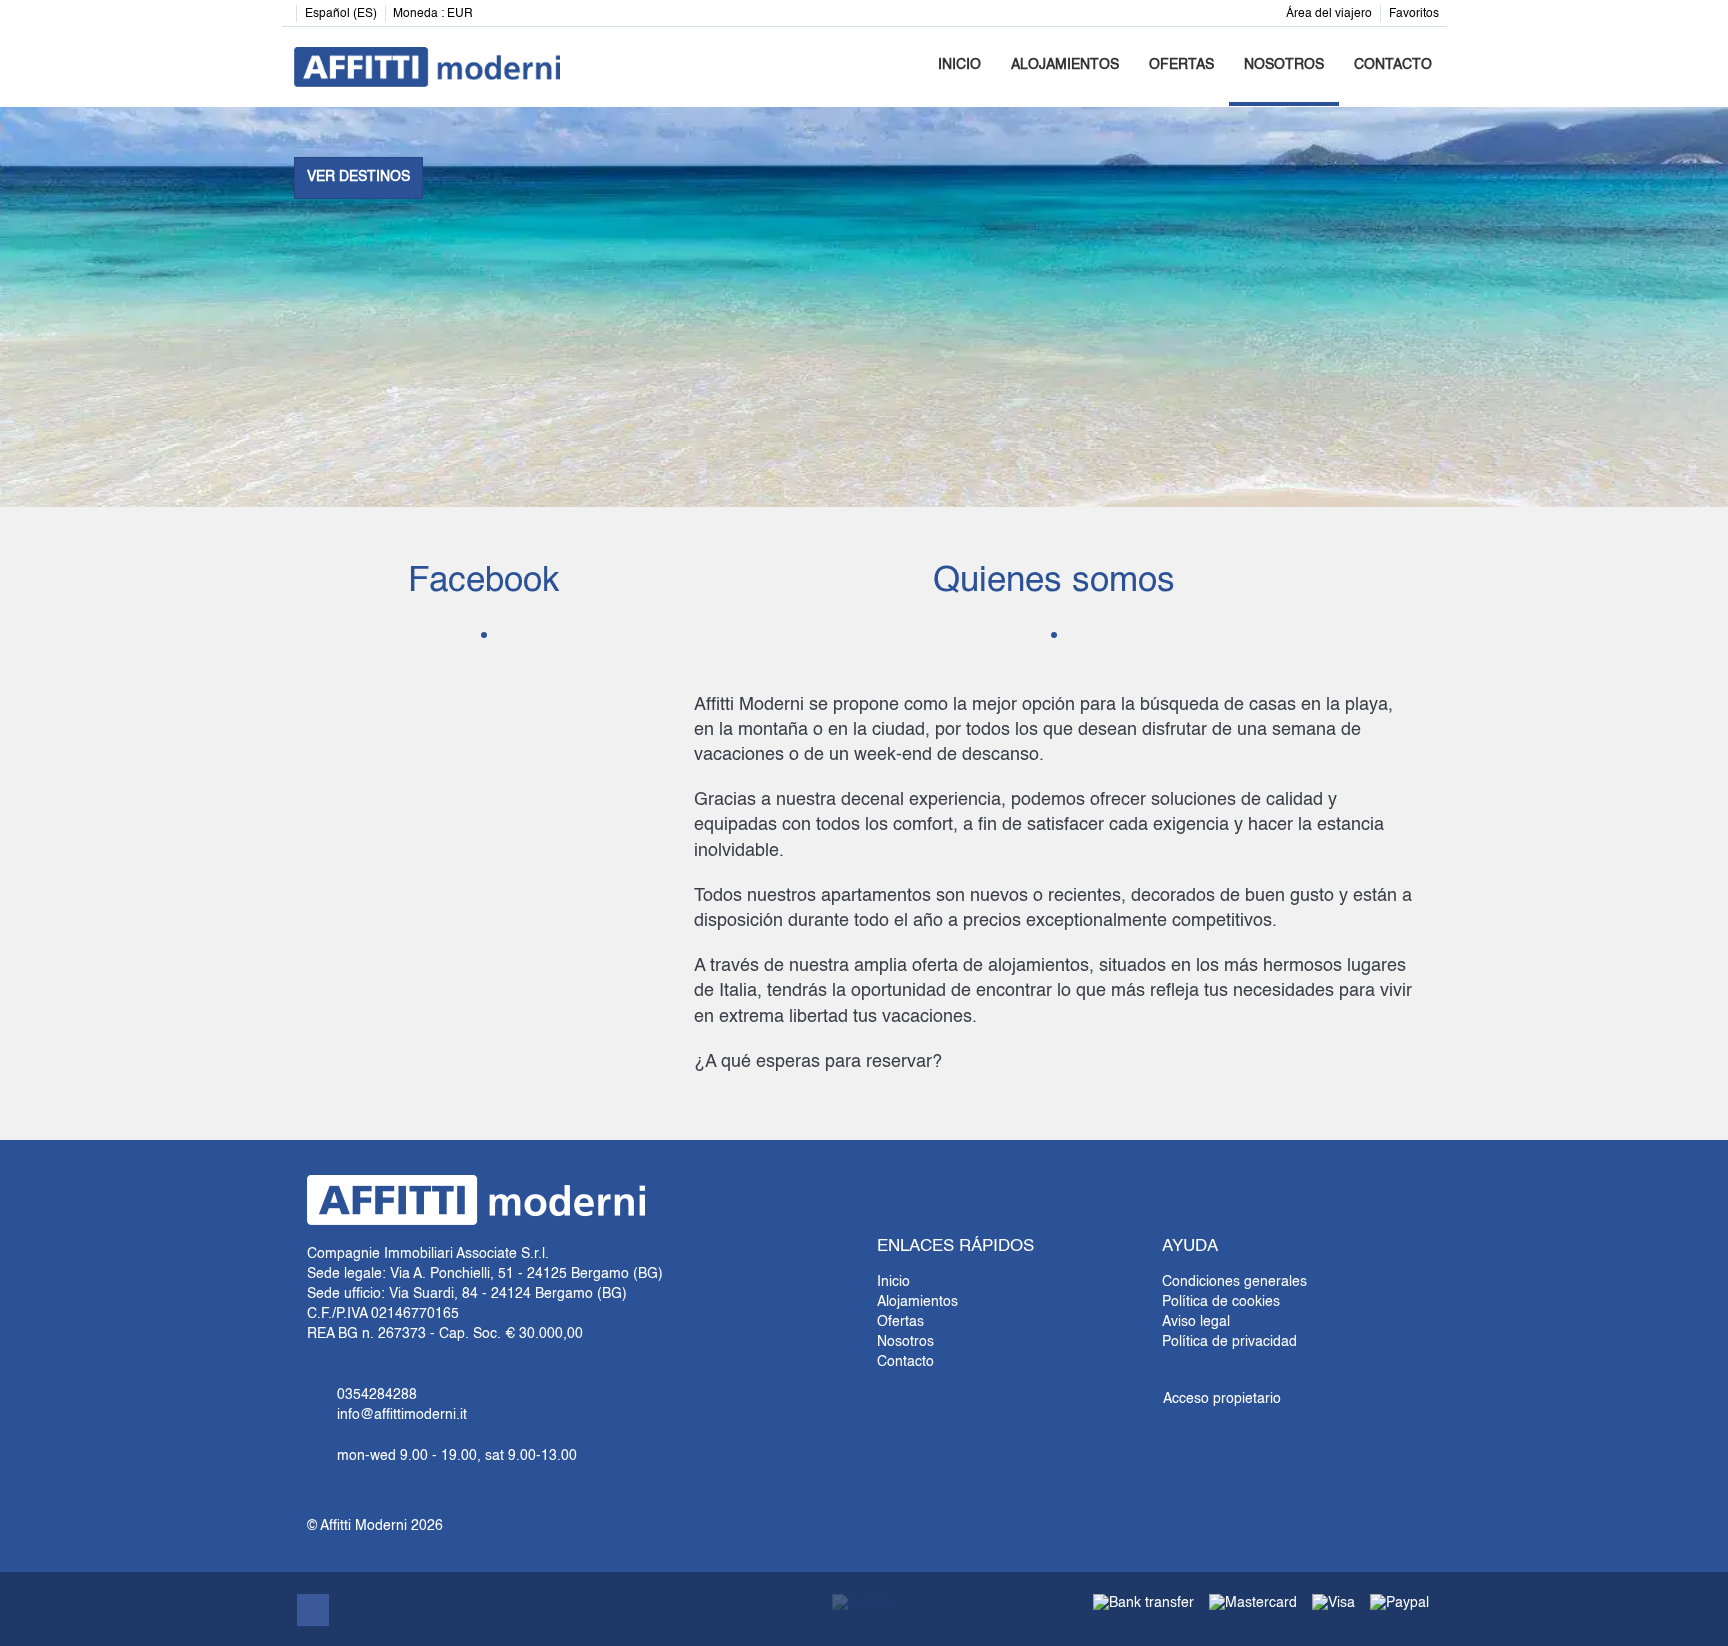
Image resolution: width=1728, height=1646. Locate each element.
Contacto (1393, 65)
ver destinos (358, 177)
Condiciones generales (1234, 1282)
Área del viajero (1329, 14)
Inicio (959, 65)
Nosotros (1284, 65)
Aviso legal (1196, 1322)
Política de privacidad (1229, 1342)
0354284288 (377, 1395)
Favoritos (1414, 14)
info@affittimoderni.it (402, 1415)
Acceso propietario (1222, 1399)
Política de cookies (1221, 1302)
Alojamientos (1065, 65)
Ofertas (1181, 65)
